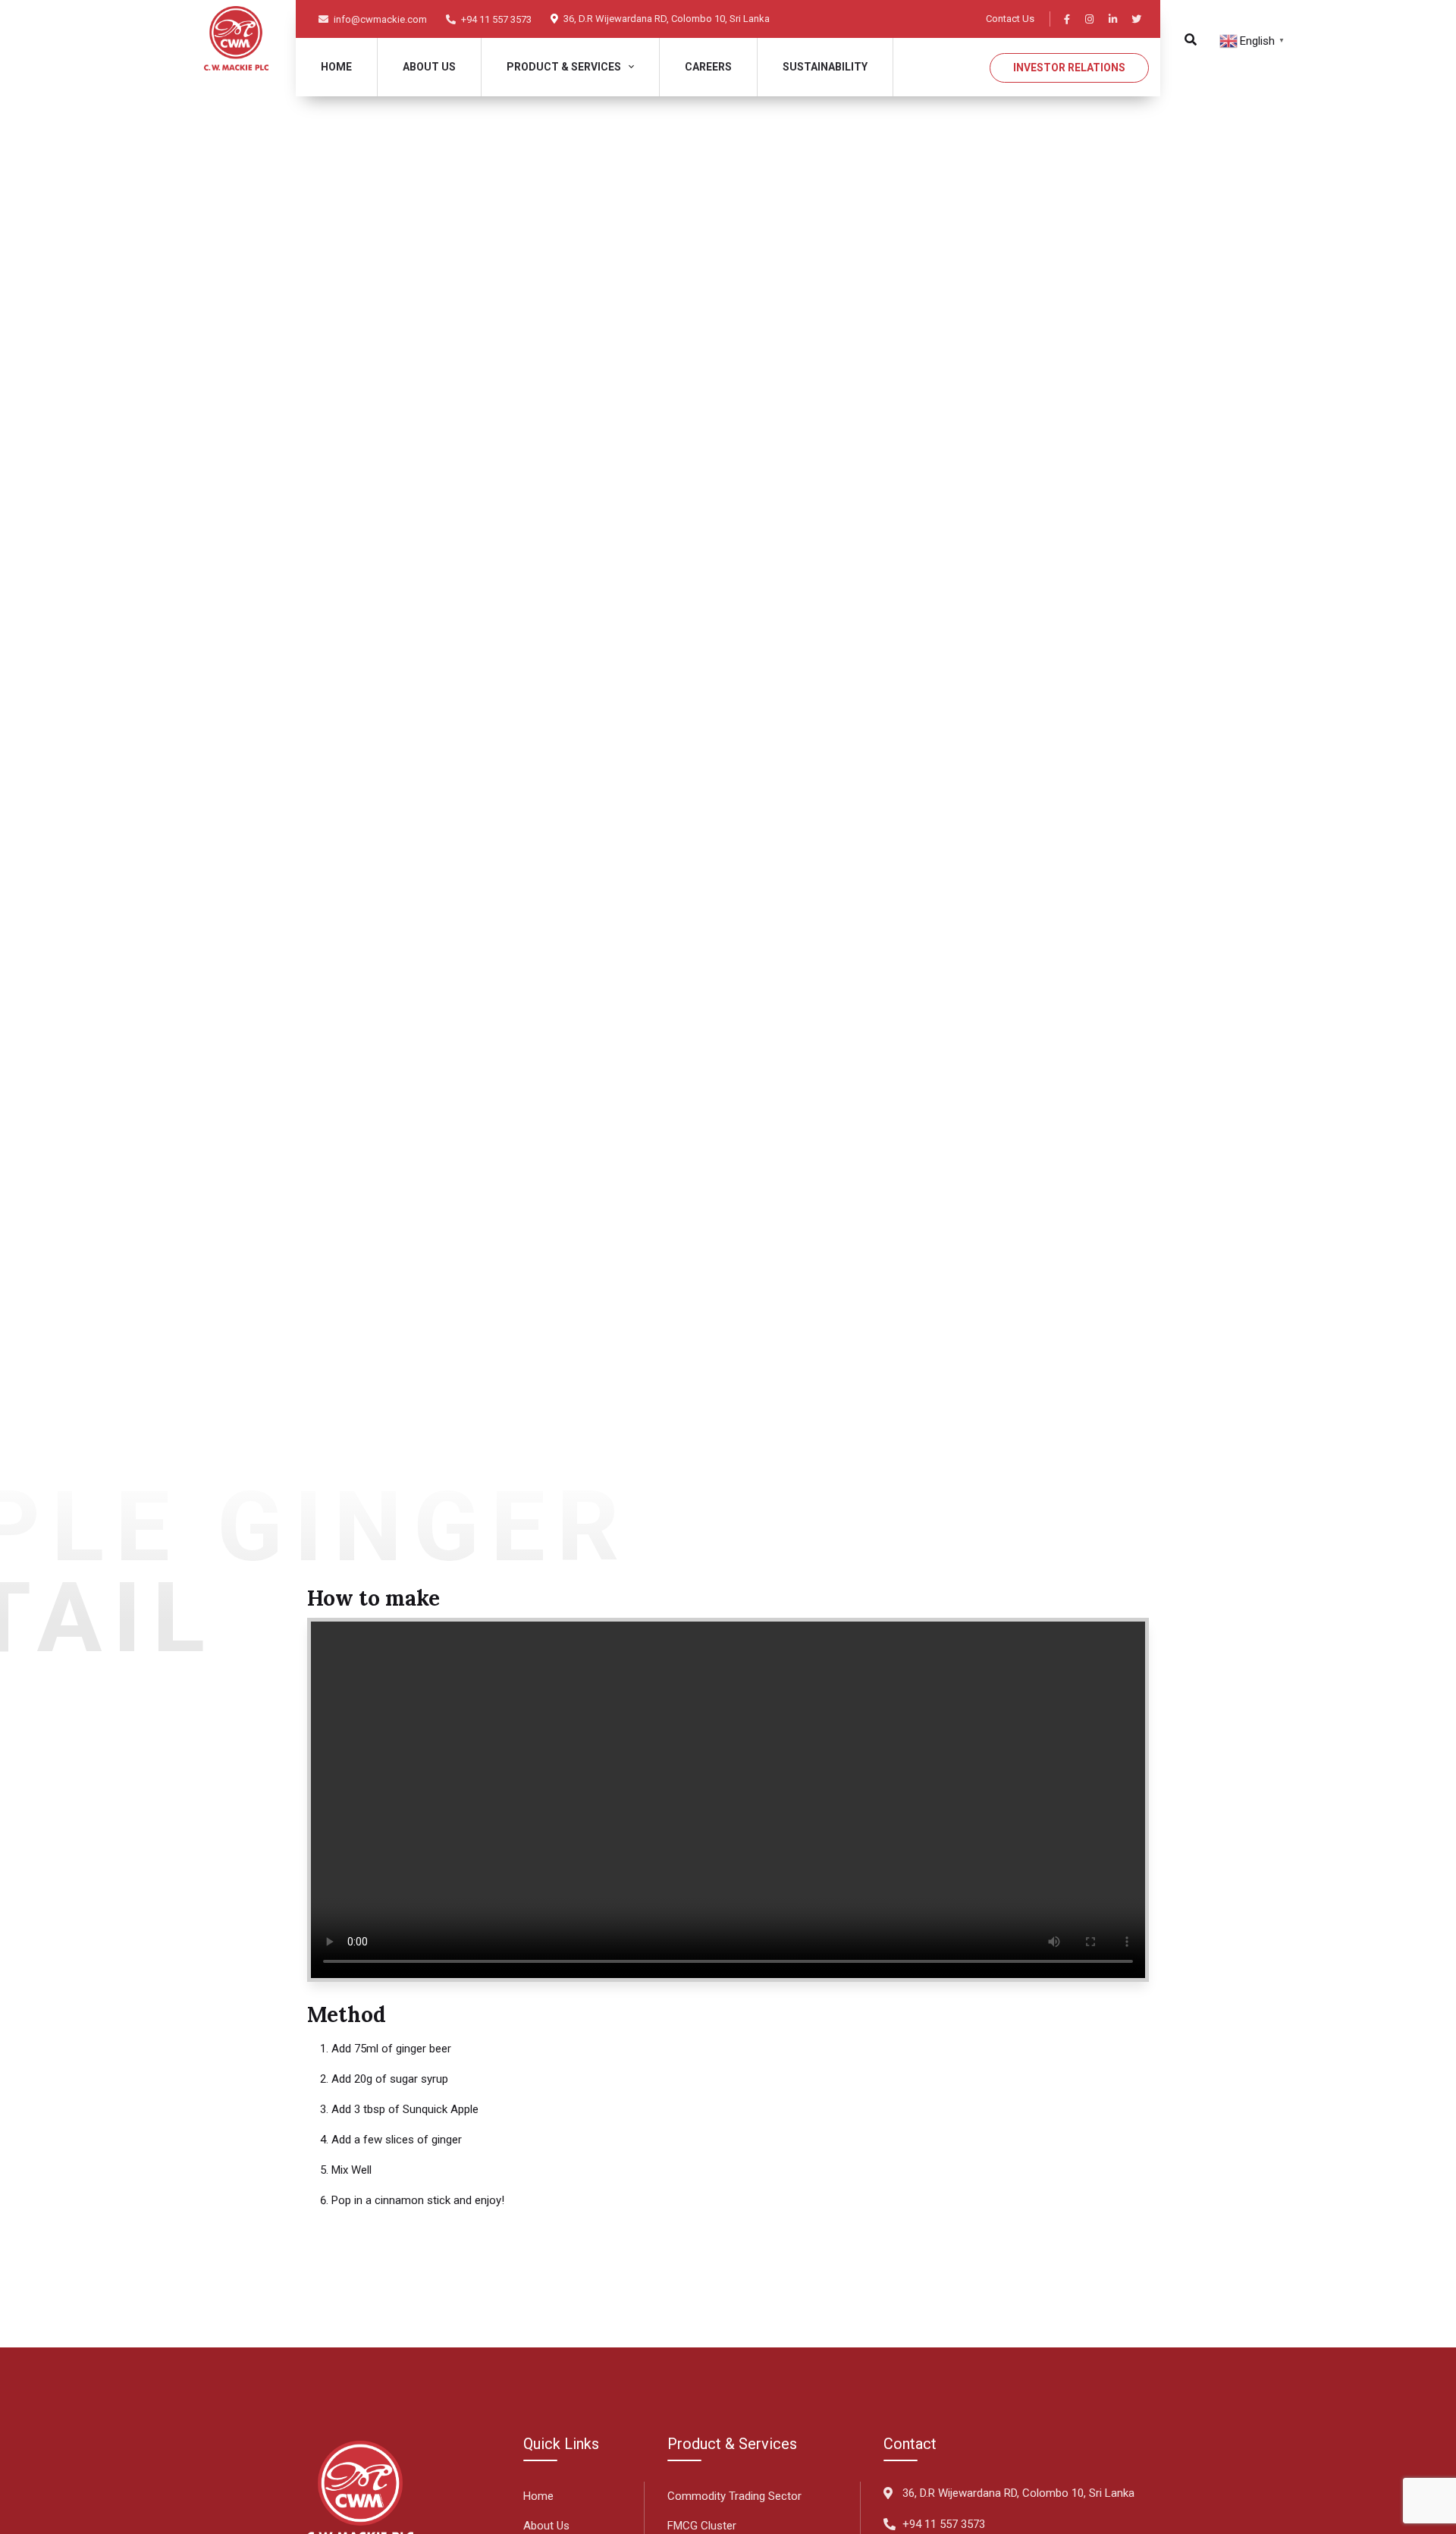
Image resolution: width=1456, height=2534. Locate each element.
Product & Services (564, 67)
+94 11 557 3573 (495, 19)
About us (429, 67)
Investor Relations (1069, 68)
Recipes (378, 803)
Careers (708, 67)
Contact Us (1010, 19)
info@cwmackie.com (379, 19)
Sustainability (825, 67)
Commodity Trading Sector (734, 2496)
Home (336, 67)
